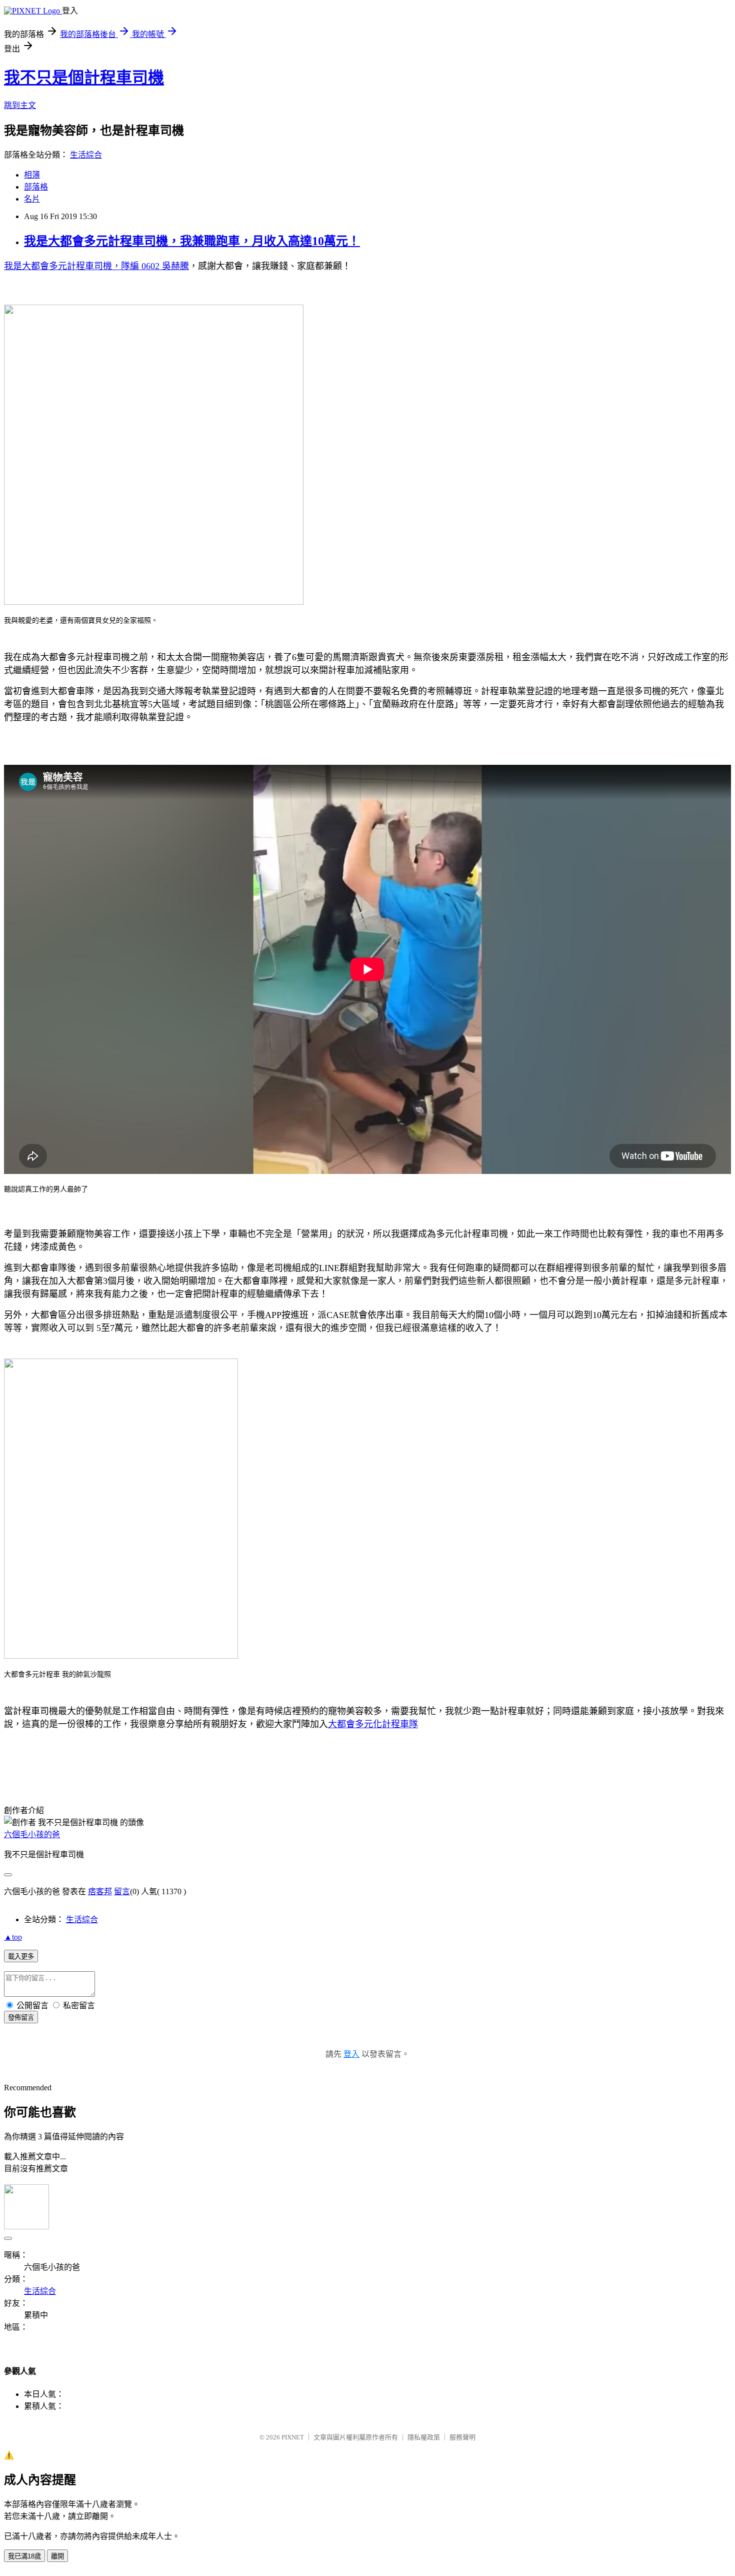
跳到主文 (20, 105)
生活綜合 (86, 155)
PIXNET (293, 2437)
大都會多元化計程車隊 (373, 1724)
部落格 (36, 187)
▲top (13, 1937)
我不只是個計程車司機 (84, 78)
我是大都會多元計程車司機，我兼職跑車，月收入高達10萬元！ (192, 241)
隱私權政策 (424, 2437)
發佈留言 (21, 2018)
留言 (122, 1891)
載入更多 (21, 1957)
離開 (57, 2556)
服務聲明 (462, 2437)
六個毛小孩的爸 (32, 1834)
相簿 (32, 175)
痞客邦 (100, 1891)
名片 (32, 199)
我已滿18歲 (24, 2556)
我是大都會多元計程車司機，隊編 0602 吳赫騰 (96, 266)
